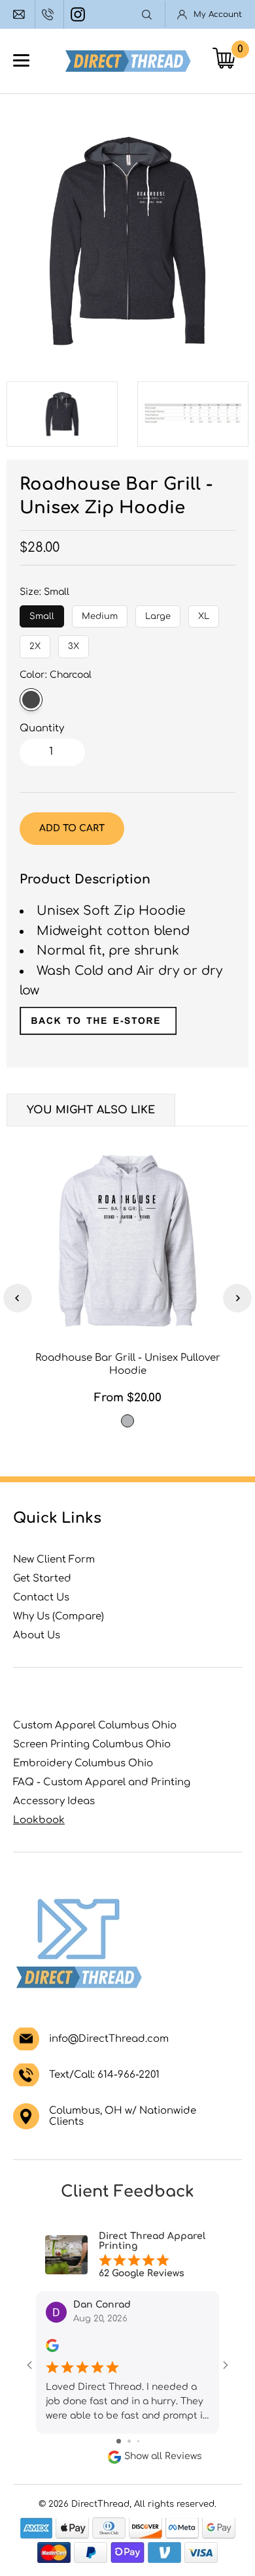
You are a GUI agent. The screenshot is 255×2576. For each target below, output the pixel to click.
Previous (18, 1298)
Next (237, 1298)
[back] (98, 1031)
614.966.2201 (49, 14)
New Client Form (54, 1560)
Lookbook (39, 1820)
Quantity (42, 728)
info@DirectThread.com (21, 14)
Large (158, 613)
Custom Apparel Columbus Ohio (95, 1725)
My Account (218, 14)
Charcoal (31, 700)
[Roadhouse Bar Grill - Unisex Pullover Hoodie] (127, 1241)
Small (42, 613)
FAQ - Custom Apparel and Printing (102, 1782)
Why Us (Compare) (59, 1616)
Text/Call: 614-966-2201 (104, 2075)
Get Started (42, 1579)
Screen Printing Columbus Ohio (92, 1744)
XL (204, 613)
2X (35, 643)
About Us (37, 1635)
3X (74, 643)
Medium (100, 613)
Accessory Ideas (54, 1801)
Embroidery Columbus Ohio (83, 1763)
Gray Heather (127, 1421)
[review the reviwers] (52, 2349)
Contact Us (41, 1598)
